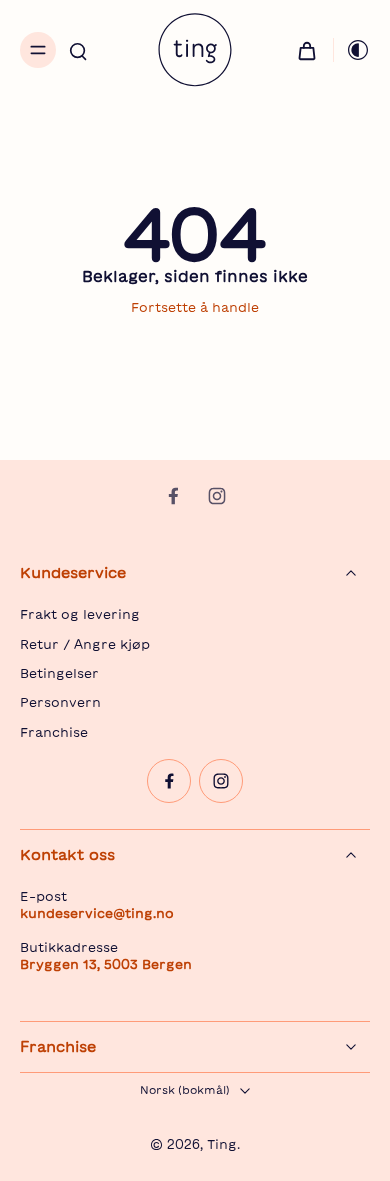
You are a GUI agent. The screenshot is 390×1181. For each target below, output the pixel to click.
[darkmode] (352, 50)
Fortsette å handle (195, 307)
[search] (78, 50)
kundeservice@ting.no (97, 913)
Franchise (54, 732)
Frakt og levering (80, 614)
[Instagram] (217, 496)
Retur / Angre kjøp (85, 644)
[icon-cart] (307, 50)
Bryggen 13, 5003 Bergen (106, 964)
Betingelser (59, 673)
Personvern (60, 702)
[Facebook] (173, 496)
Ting (222, 1144)
